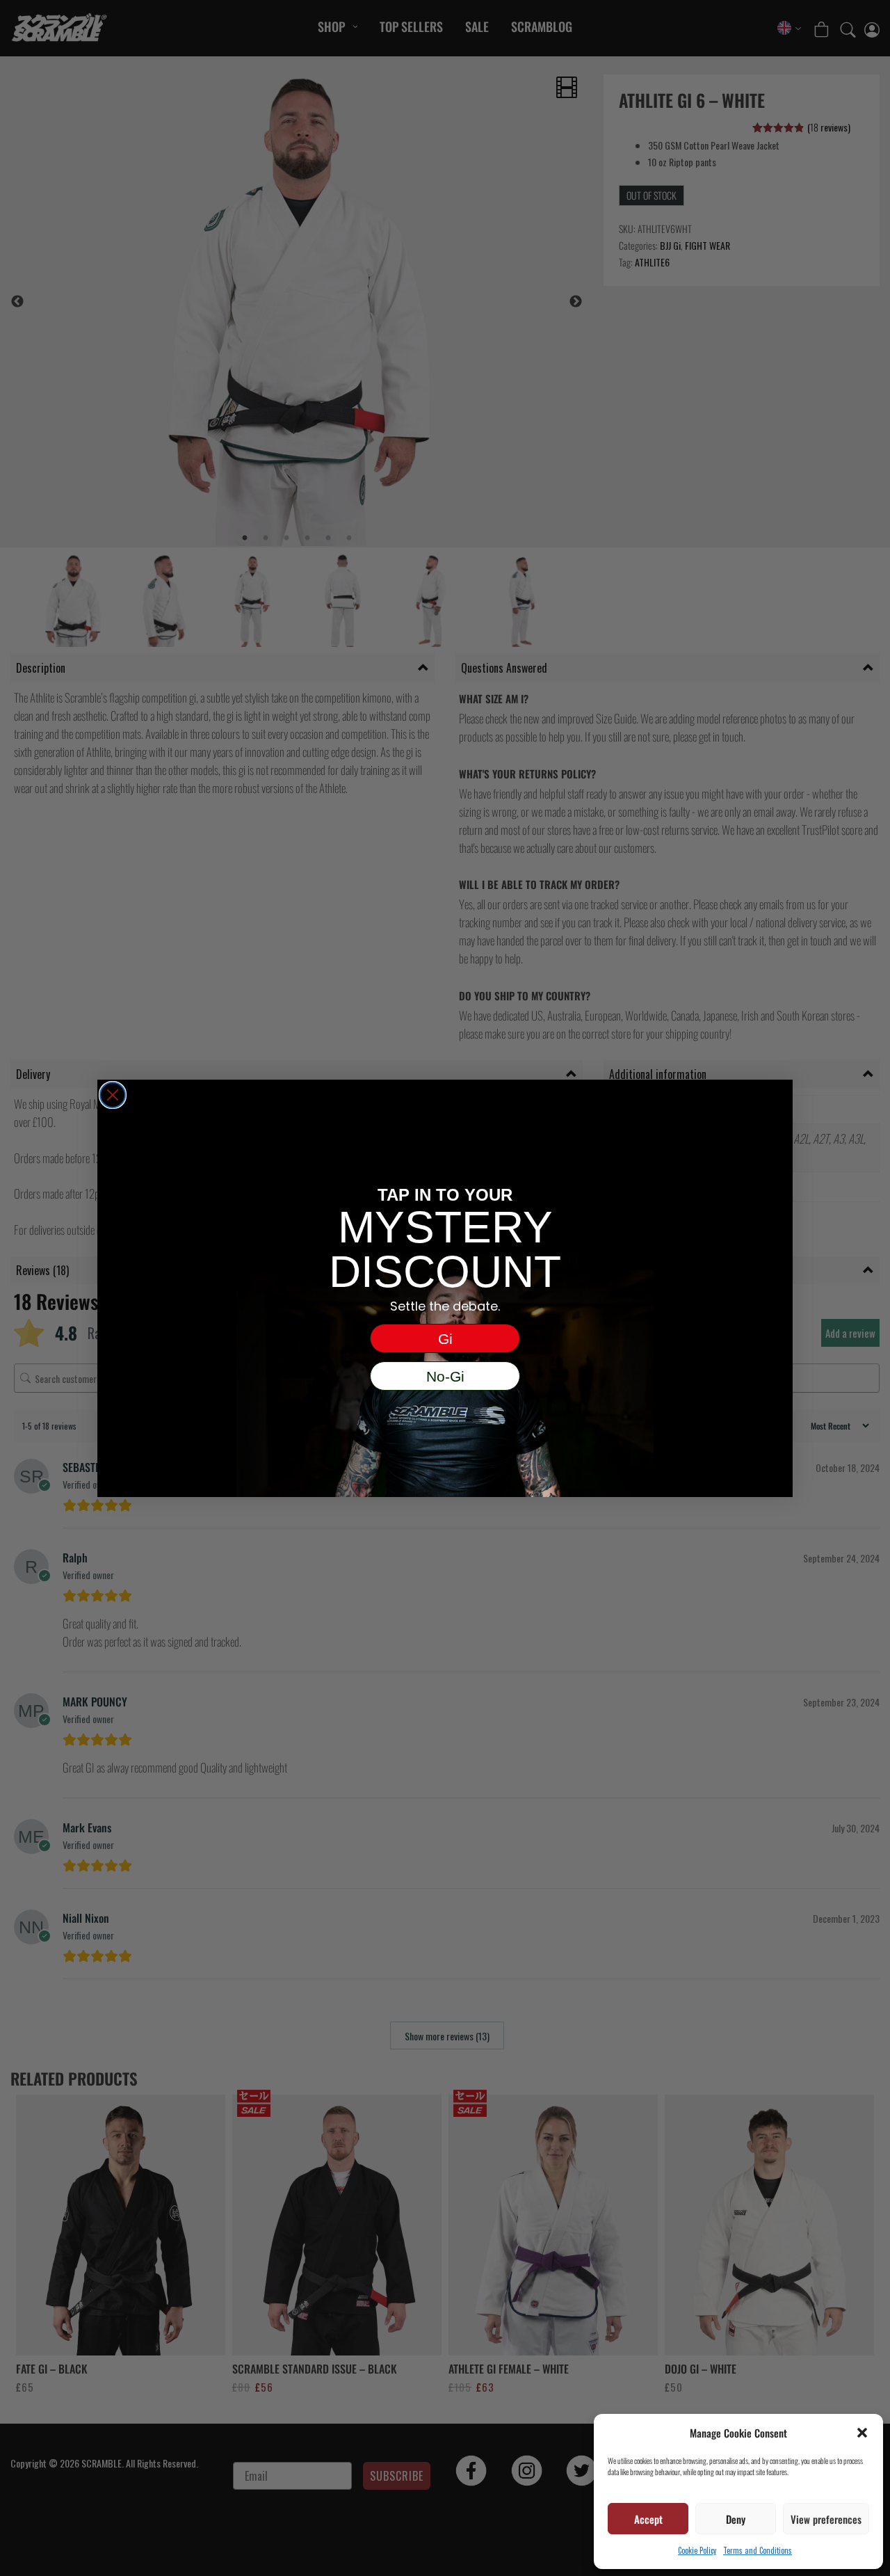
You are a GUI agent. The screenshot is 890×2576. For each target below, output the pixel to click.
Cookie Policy (697, 2550)
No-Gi (445, 1376)
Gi (445, 1339)
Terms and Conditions (758, 2550)
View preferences (826, 2519)
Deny (736, 2519)
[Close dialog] (113, 1095)
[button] (862, 2433)
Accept (648, 2519)
